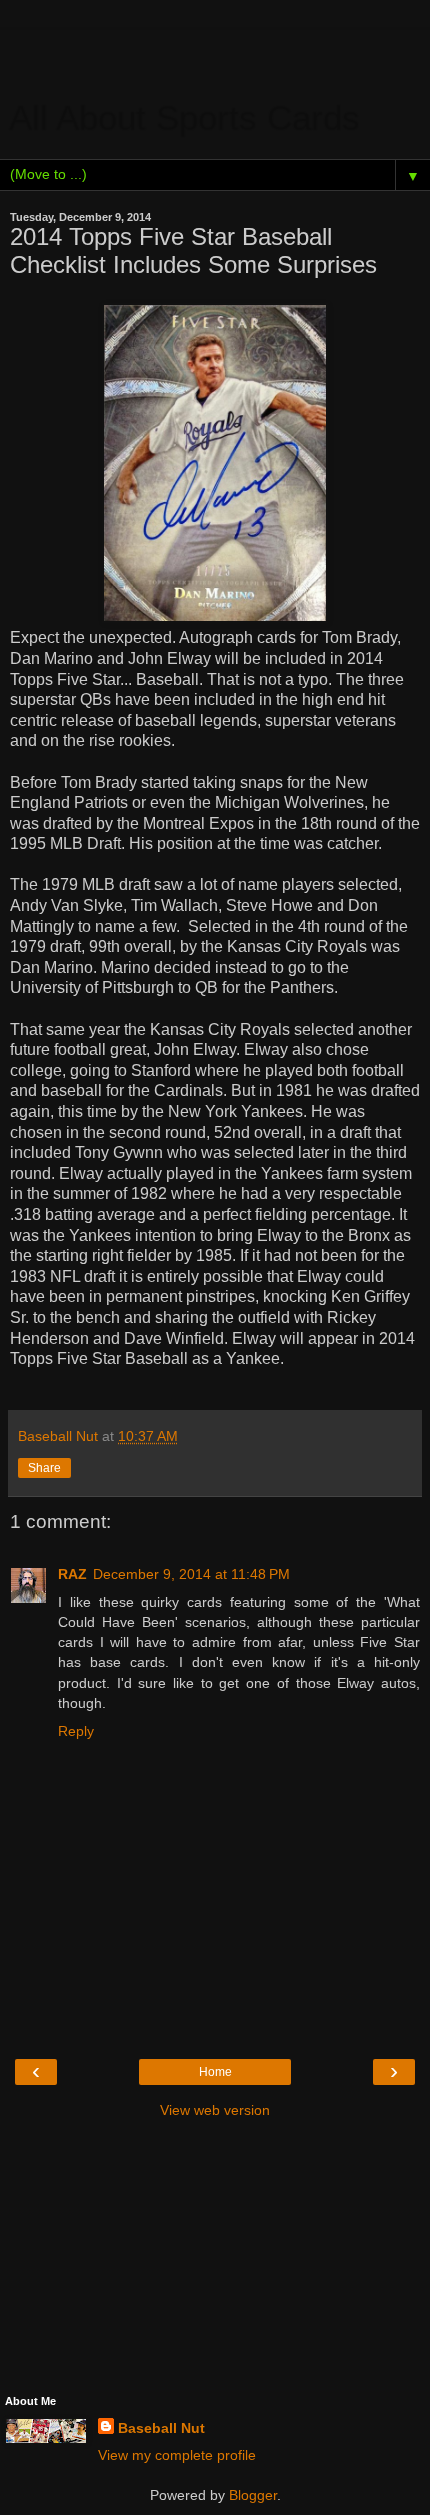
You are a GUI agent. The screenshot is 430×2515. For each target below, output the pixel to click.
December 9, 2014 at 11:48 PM (191, 1574)
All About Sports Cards (185, 119)
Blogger (253, 2495)
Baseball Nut (161, 2428)
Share (44, 1468)
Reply (76, 1731)
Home (215, 2072)
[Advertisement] (215, 55)
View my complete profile (177, 2455)
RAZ (72, 1574)
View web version (215, 2110)
